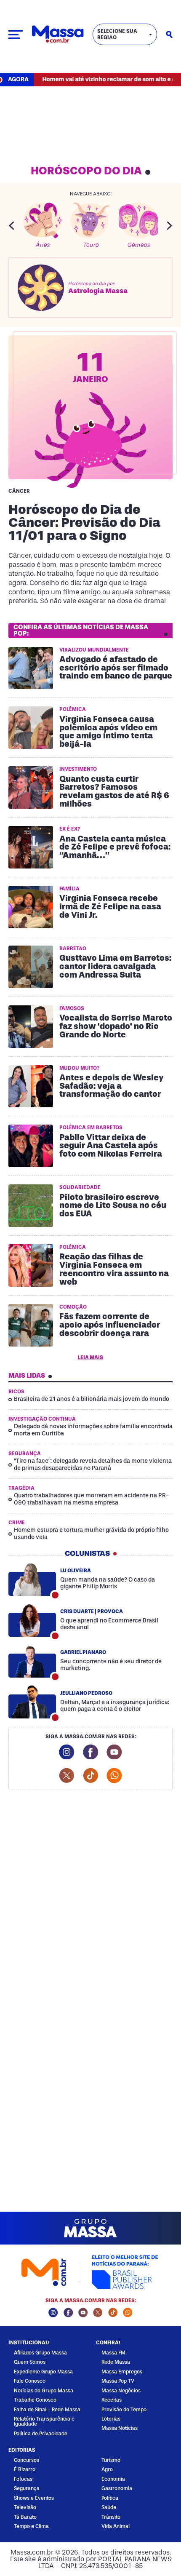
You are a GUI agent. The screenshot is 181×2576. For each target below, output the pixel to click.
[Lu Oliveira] (32, 1579)
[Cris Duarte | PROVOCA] (32, 1620)
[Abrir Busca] (169, 35)
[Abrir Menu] (16, 35)
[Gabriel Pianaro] (32, 1661)
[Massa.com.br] (58, 34)
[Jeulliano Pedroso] (32, 1702)
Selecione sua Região (117, 34)
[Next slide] (170, 226)
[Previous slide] (11, 226)
